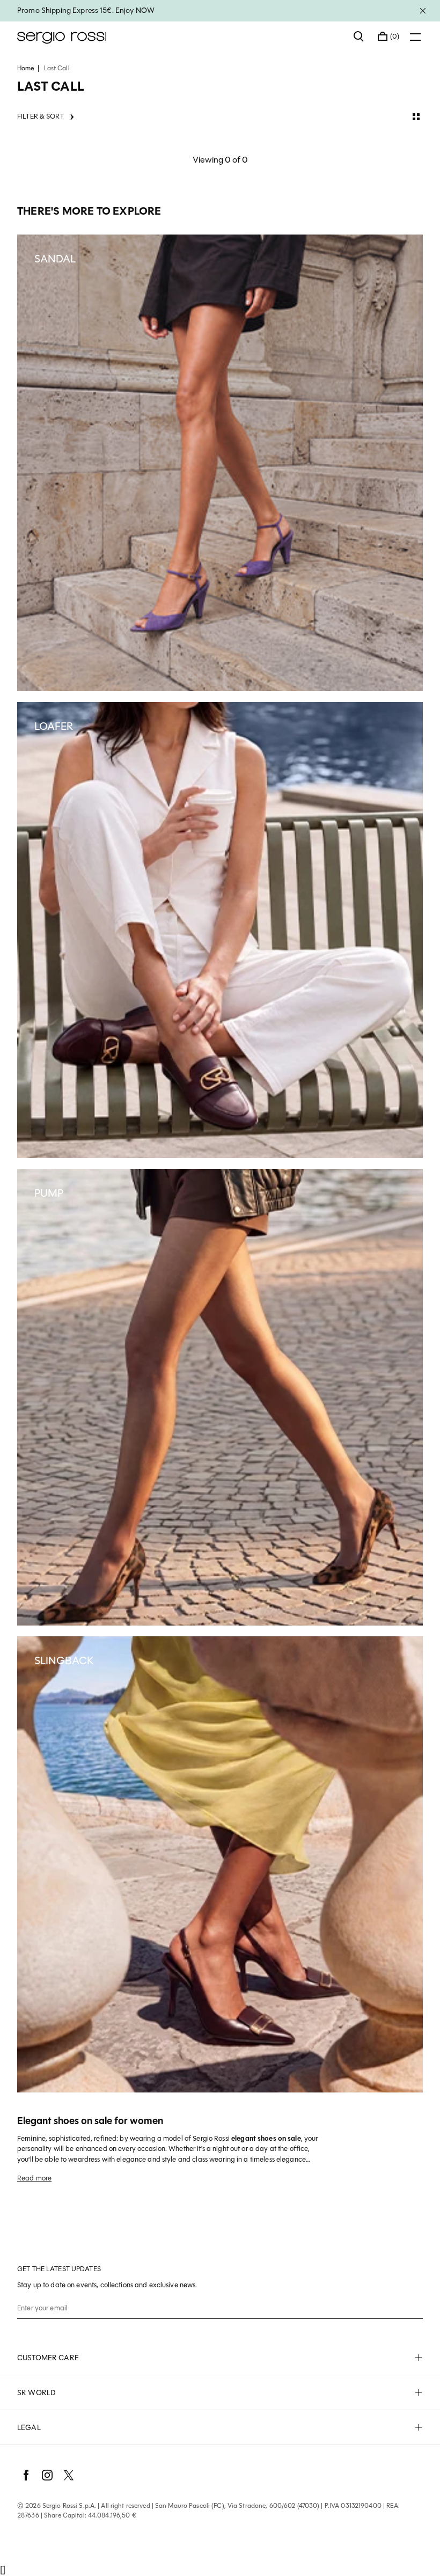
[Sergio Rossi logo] (180, 36)
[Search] (359, 36)
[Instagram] (47, 2475)
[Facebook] (26, 2475)
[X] (69, 2475)
